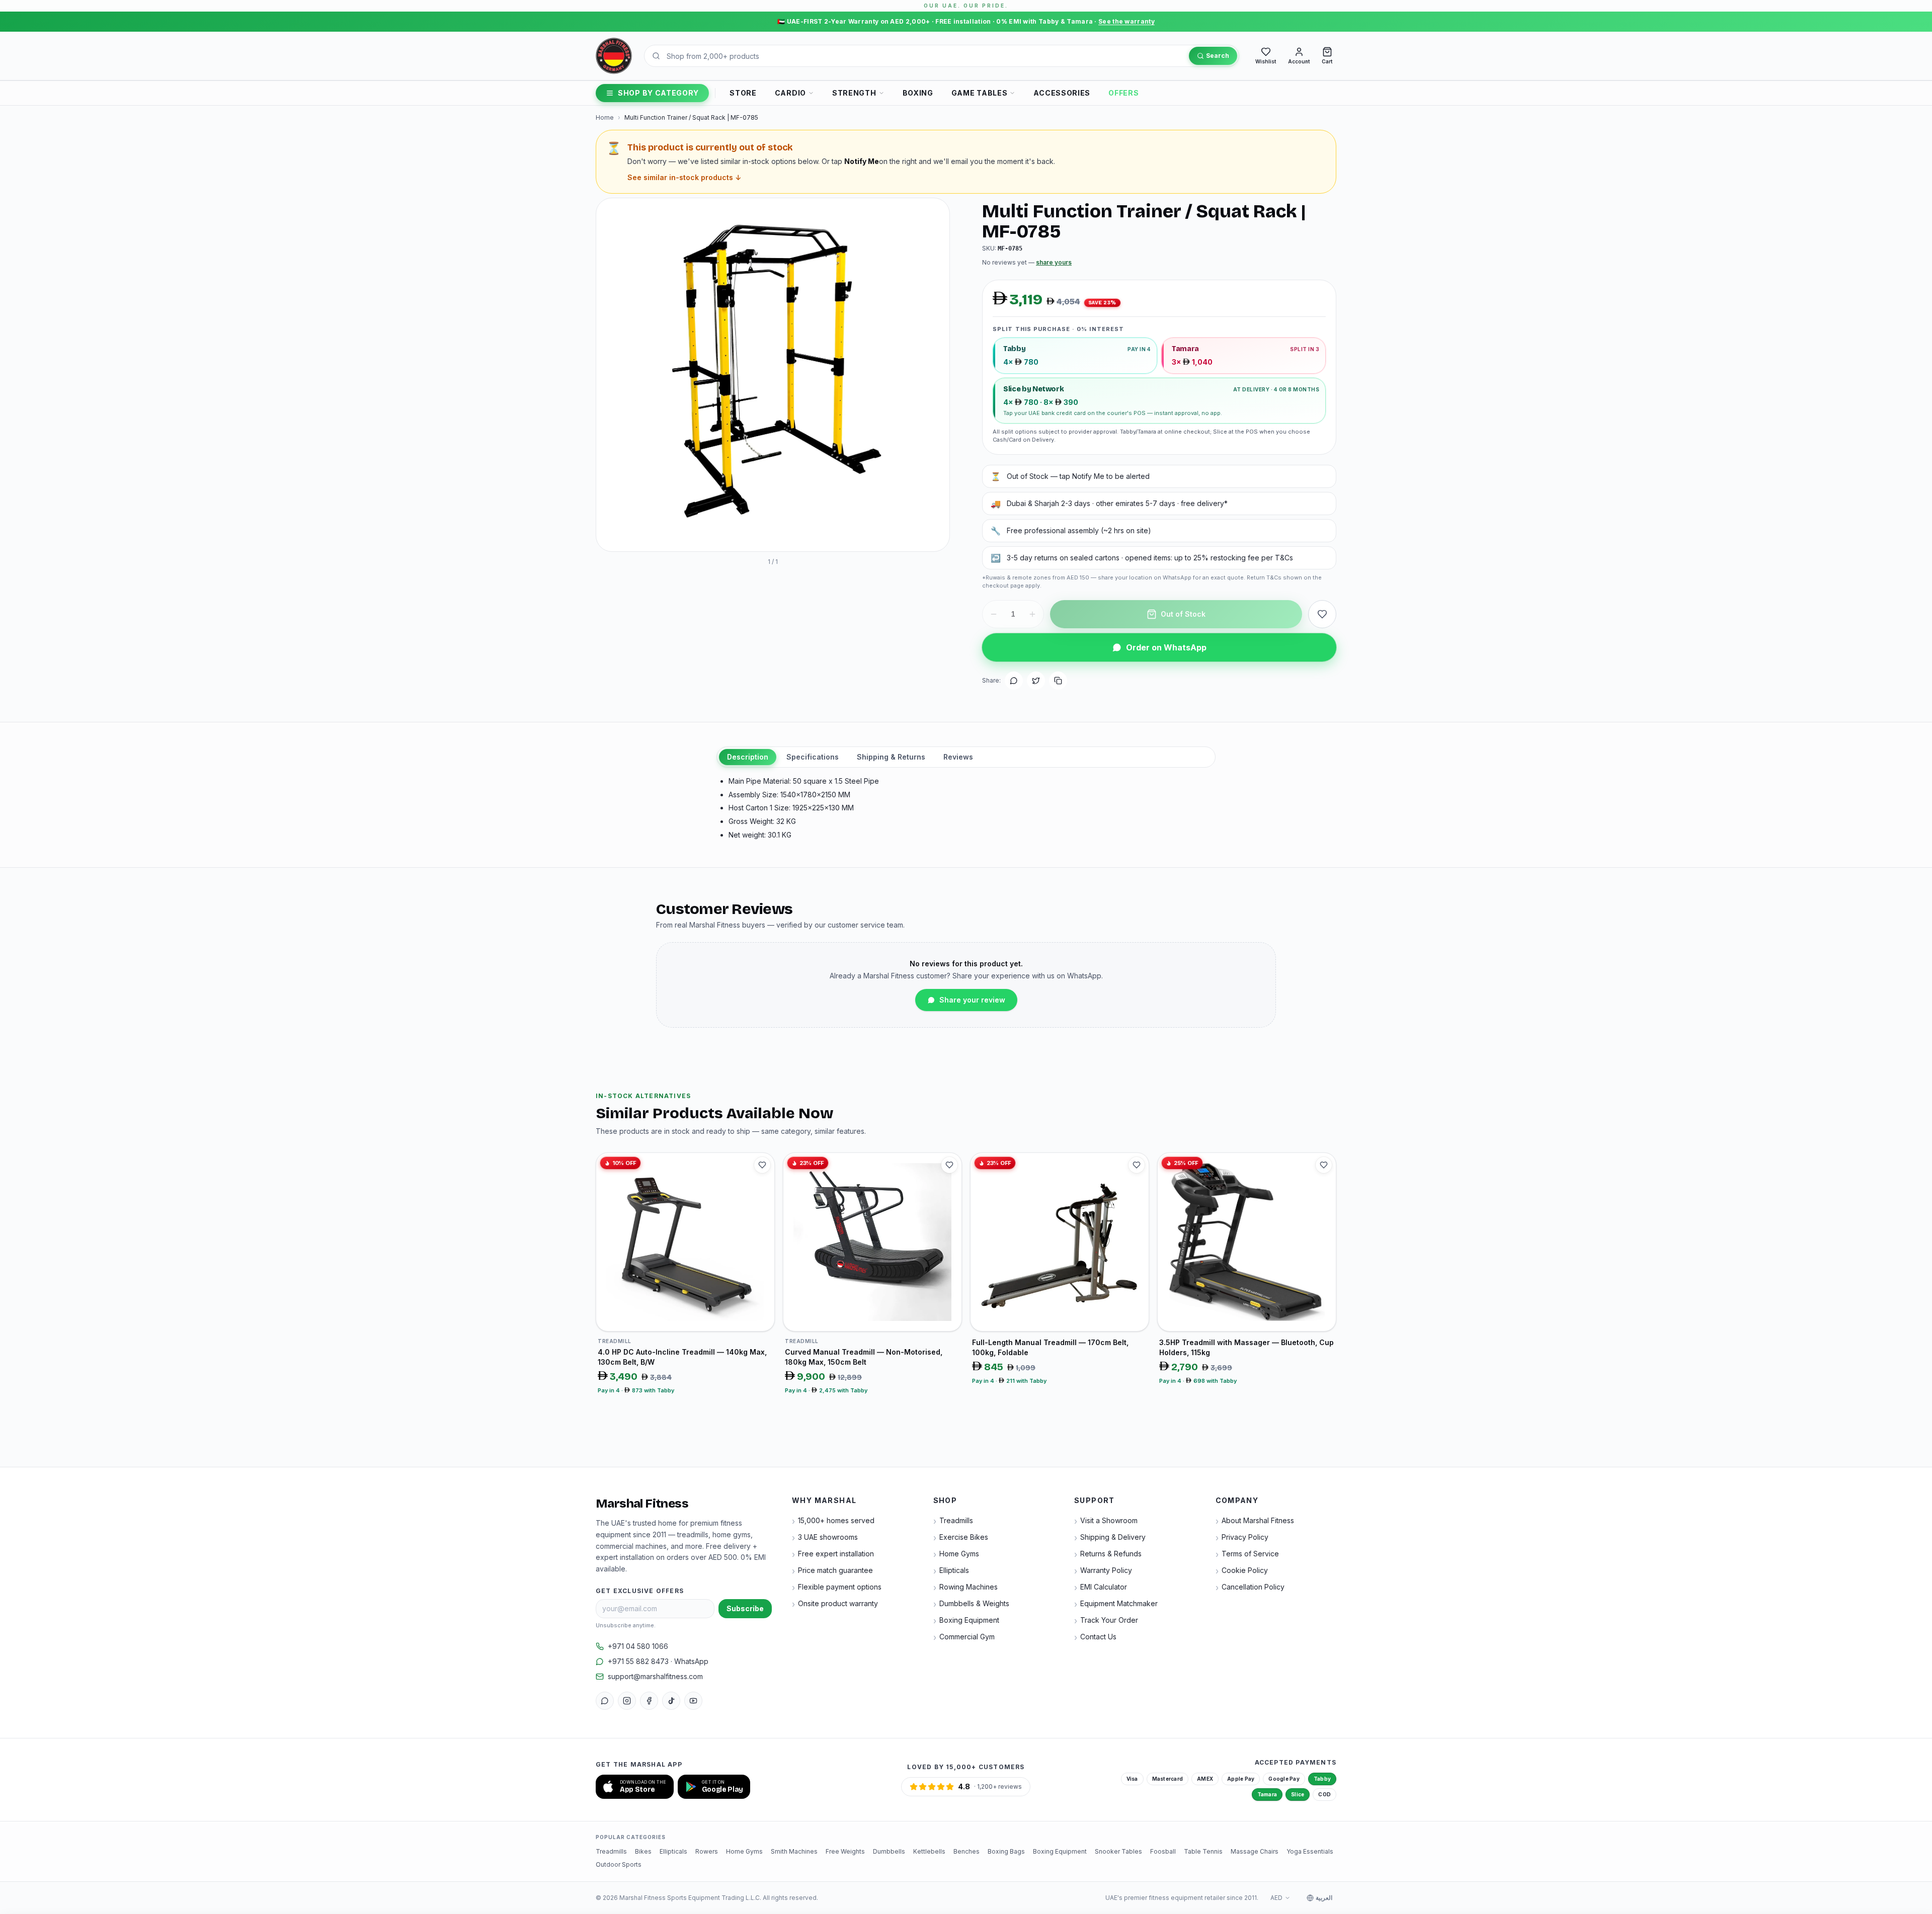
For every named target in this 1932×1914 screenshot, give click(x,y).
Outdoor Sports (619, 1864)
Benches (967, 1851)
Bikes (643, 1851)
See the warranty (1126, 21)
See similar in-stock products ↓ (684, 177)
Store (743, 93)
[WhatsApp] (605, 1701)
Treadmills (611, 1851)
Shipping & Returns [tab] (891, 757)
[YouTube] (693, 1701)
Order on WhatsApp (1166, 647)
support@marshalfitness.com (655, 1676)
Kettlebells (929, 1851)
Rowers (707, 1851)
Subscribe (745, 1608)
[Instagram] (627, 1701)
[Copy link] (1058, 681)
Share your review (972, 1000)
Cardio (790, 93)
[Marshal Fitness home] (614, 56)
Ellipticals (673, 1851)
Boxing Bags (1006, 1851)
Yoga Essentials (1310, 1851)
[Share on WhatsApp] (1014, 681)
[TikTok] (671, 1701)
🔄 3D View (630, 534)
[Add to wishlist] (1322, 614)
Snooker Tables (1118, 1851)
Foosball (1163, 1851)
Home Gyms (744, 1851)
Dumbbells (889, 1851)
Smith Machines (794, 1851)
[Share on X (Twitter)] (1036, 681)
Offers (1123, 93)
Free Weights (845, 1851)
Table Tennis (1203, 1851)
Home (605, 117)
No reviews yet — (1027, 262)
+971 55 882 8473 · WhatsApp (658, 1661)
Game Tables (980, 93)
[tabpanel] (966, 808)
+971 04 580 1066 (638, 1646)
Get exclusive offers (640, 1591)
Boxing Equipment (1060, 1851)
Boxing (918, 93)
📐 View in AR (689, 534)
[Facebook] (649, 1701)
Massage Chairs (1255, 1851)
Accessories (1062, 93)
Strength (854, 93)
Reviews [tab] (958, 757)
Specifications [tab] (813, 757)
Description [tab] (748, 757)
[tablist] (966, 757)
